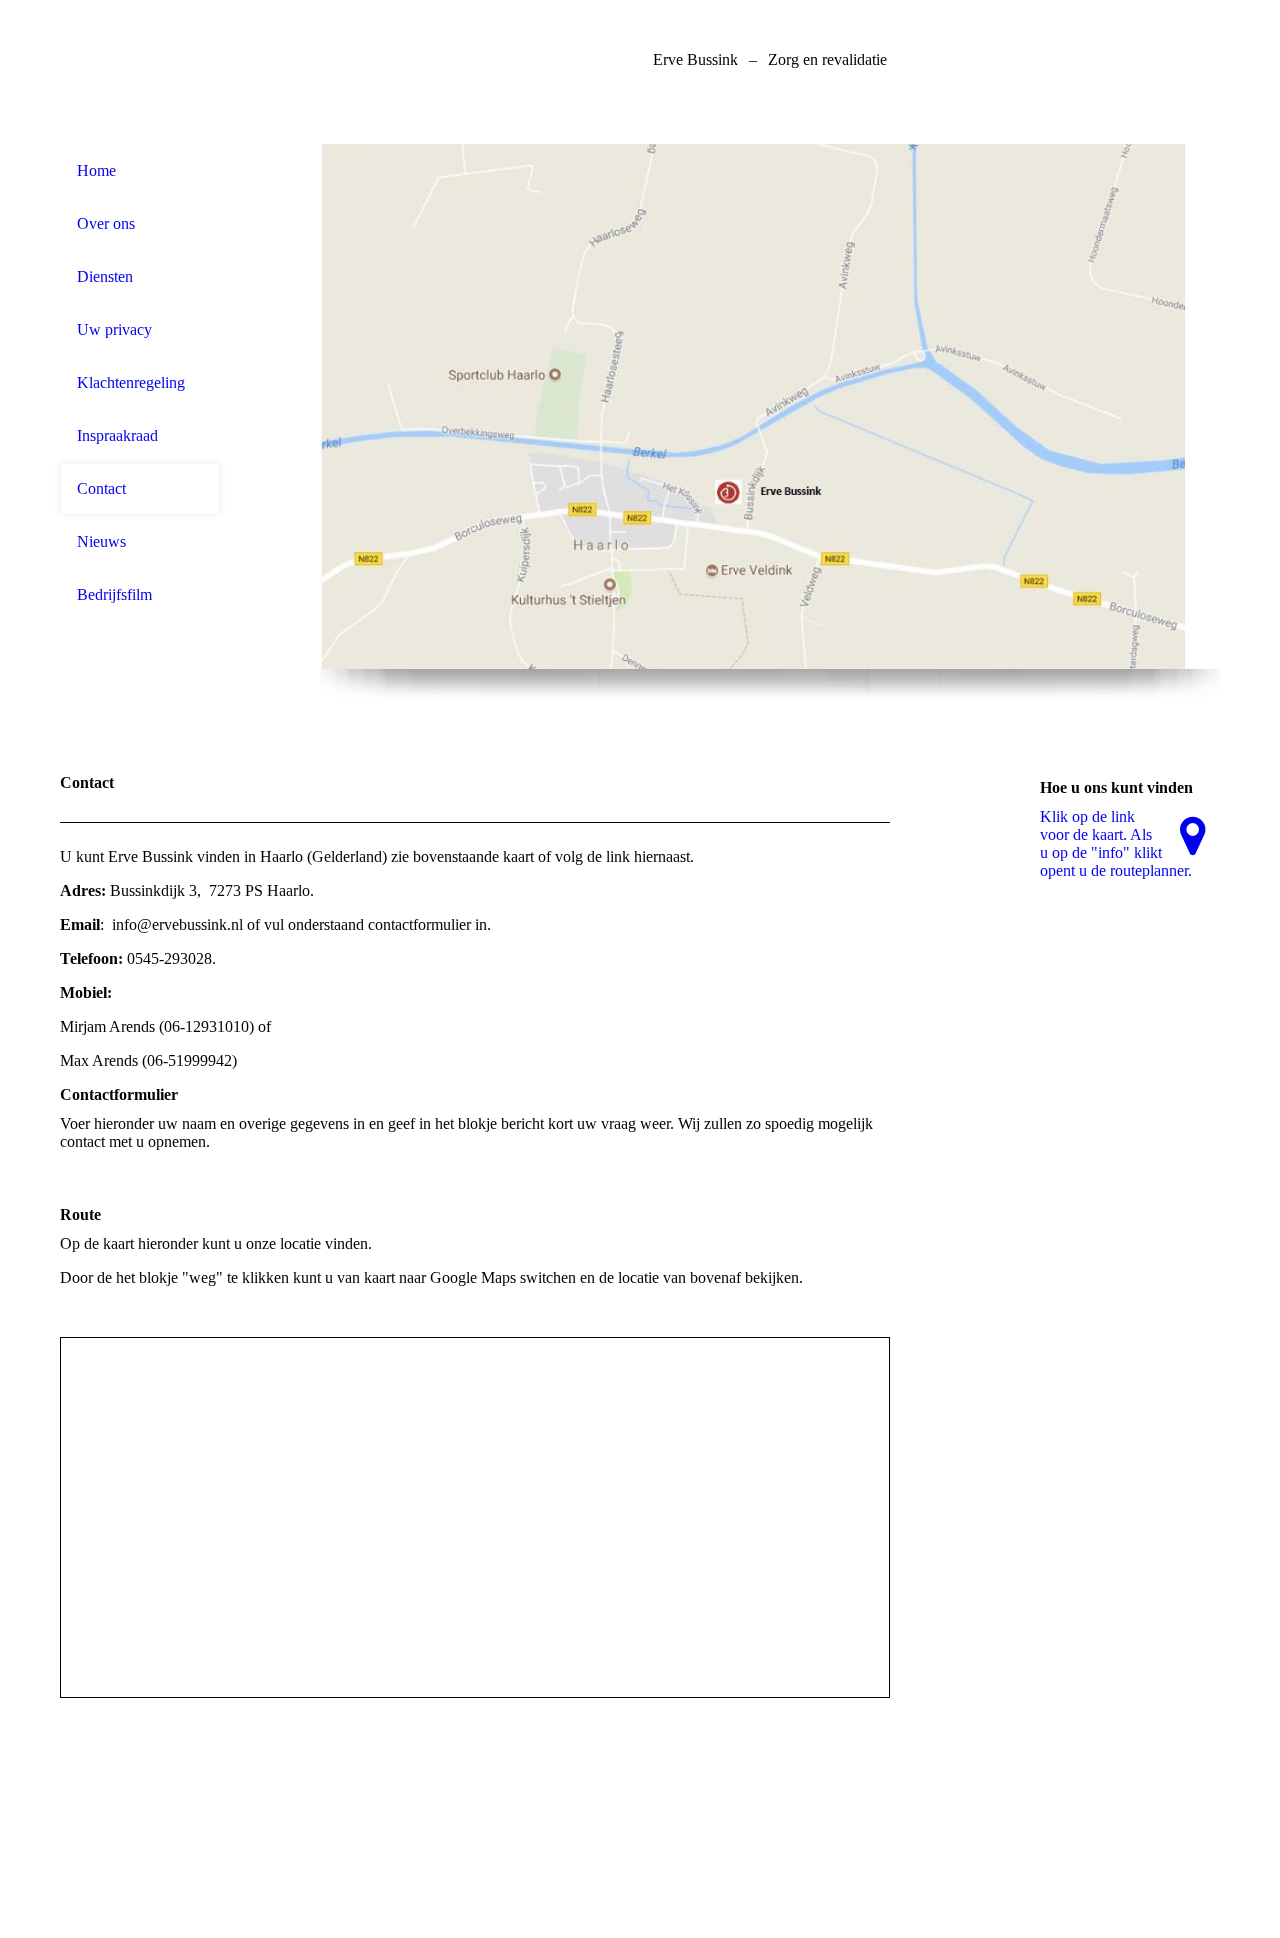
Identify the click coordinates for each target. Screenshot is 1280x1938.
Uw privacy (114, 329)
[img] (140, 72)
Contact (101, 488)
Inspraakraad (117, 435)
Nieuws (101, 541)
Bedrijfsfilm (114, 594)
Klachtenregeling (131, 382)
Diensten (105, 276)
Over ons (106, 223)
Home (96, 170)
